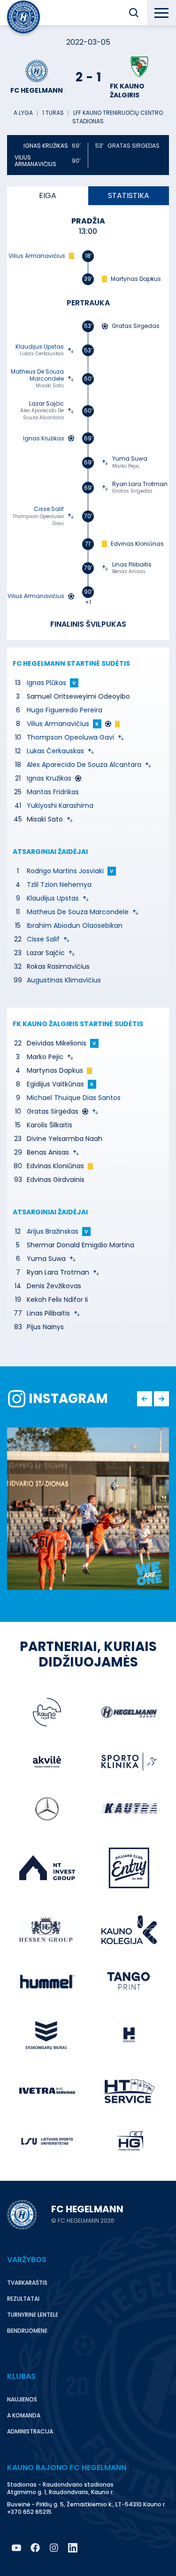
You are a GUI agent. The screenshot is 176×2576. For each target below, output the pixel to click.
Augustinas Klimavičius (64, 980)
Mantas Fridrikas (53, 792)
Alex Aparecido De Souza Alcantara (84, 765)
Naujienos (22, 2399)
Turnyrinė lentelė (33, 2315)
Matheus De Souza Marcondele (78, 912)
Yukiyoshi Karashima (60, 805)
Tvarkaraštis (27, 2283)
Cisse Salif (43, 939)
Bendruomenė (27, 2331)
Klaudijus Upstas (53, 898)
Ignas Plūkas (46, 683)
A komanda (24, 2415)
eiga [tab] (48, 195)
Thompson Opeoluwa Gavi (70, 737)
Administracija (30, 2431)
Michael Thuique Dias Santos (74, 1098)
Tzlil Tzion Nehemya (59, 885)
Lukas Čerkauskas (55, 751)
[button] (134, 13)
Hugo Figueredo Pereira (65, 710)
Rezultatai (23, 2299)
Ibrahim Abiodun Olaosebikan (75, 925)
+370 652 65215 (29, 2512)
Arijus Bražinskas (53, 1231)
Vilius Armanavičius (58, 724)
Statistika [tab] (129, 195)
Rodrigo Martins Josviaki (65, 871)
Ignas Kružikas (49, 778)
